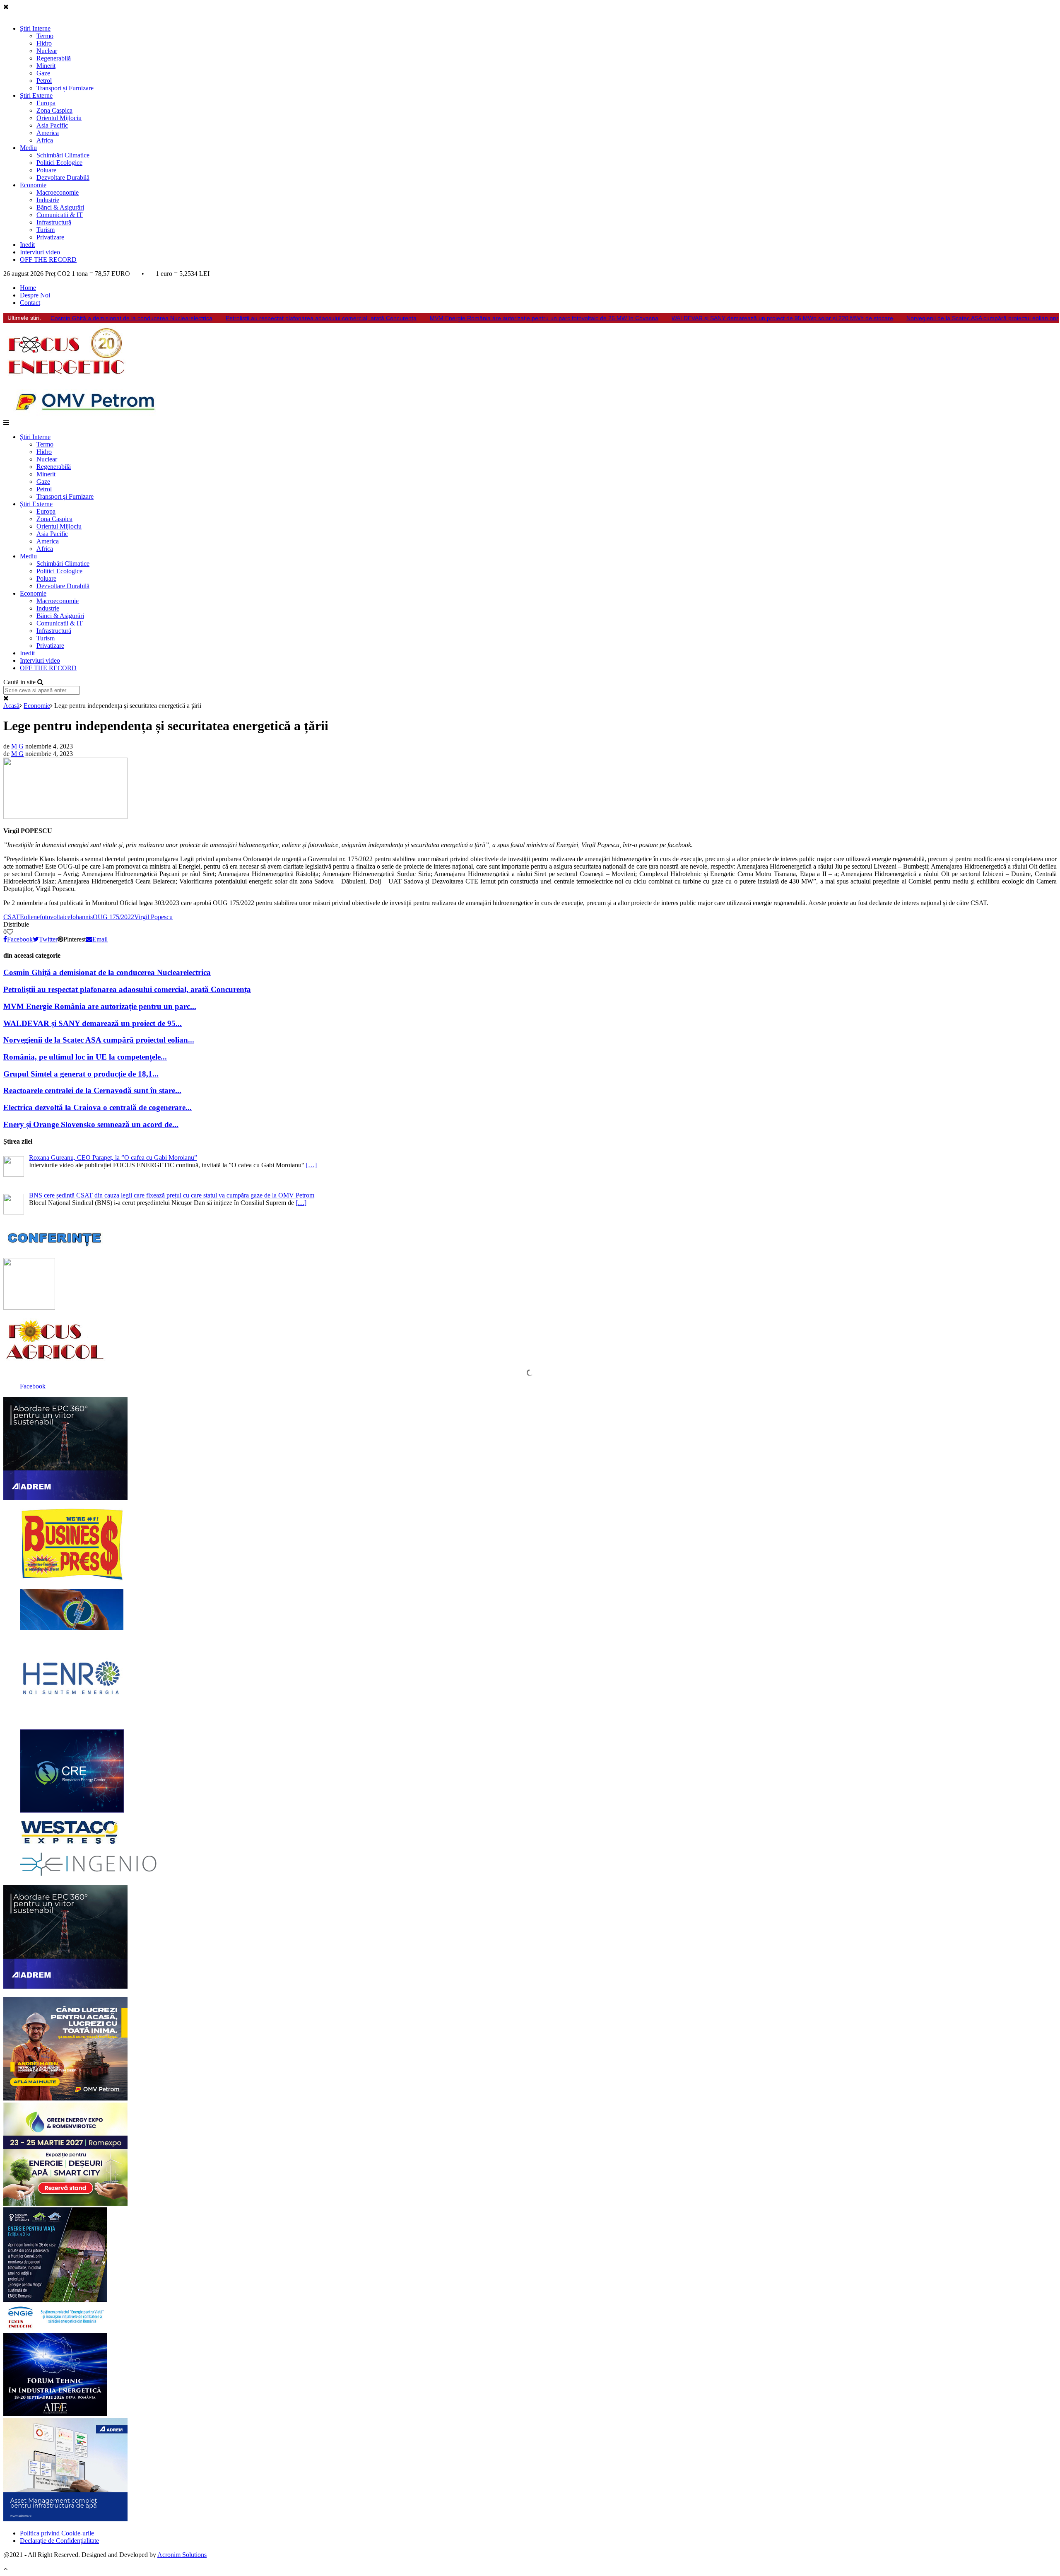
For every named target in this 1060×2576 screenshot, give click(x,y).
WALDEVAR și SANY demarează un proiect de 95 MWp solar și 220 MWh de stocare (782, 318)
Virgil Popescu (153, 917)
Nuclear (47, 51)
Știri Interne (35, 28)
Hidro (44, 43)
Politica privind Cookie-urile (57, 2533)
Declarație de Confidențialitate (59, 2541)
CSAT (12, 917)
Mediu (28, 148)
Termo (45, 36)
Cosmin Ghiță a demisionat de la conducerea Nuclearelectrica (131, 318)
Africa (45, 140)
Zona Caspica (54, 110)
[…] (311, 1165)
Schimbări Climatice (63, 155)
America (48, 133)
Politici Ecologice (59, 163)
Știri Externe (36, 95)
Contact (30, 303)
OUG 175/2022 (113, 917)
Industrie (48, 200)
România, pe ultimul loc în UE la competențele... (85, 1057)
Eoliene (30, 917)
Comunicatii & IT (60, 215)
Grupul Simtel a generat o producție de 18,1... (81, 1074)
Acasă (11, 706)
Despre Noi (35, 295)
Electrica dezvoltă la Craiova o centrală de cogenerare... (98, 1107)
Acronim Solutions (182, 2555)
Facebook (33, 1386)
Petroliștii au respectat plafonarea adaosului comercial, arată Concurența (321, 318)
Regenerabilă (54, 58)
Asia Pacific (52, 125)
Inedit (27, 245)
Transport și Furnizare (65, 88)
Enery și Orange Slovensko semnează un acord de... (91, 1124)
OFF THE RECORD (48, 260)
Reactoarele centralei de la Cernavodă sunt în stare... (92, 1090)
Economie (33, 185)
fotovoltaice (55, 917)
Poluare (46, 170)
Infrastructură (54, 222)
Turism (46, 230)
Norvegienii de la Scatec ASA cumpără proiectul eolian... (99, 1040)
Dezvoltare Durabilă (63, 177)
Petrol (44, 81)
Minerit (46, 66)
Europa (46, 103)
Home (28, 288)
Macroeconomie (58, 192)
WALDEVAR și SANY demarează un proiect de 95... (93, 1023)
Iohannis (82, 917)
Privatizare (50, 237)
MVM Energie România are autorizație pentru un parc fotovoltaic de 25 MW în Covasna (544, 318)
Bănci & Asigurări (60, 207)
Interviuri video (40, 252)
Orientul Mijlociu (59, 118)
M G (17, 746)
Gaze (43, 73)
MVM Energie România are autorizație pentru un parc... (100, 1006)
